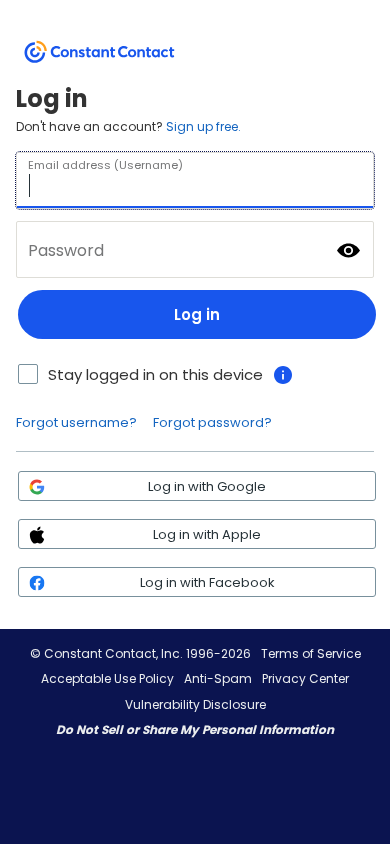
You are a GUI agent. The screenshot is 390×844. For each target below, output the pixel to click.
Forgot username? (76, 422)
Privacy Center (305, 678)
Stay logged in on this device (155, 374)
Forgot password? (212, 422)
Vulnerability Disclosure (195, 704)
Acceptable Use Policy (107, 678)
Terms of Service (311, 653)
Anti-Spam (218, 678)
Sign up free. (203, 126)
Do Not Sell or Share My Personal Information (195, 729)
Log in (197, 314)
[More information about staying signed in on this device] (283, 375)
